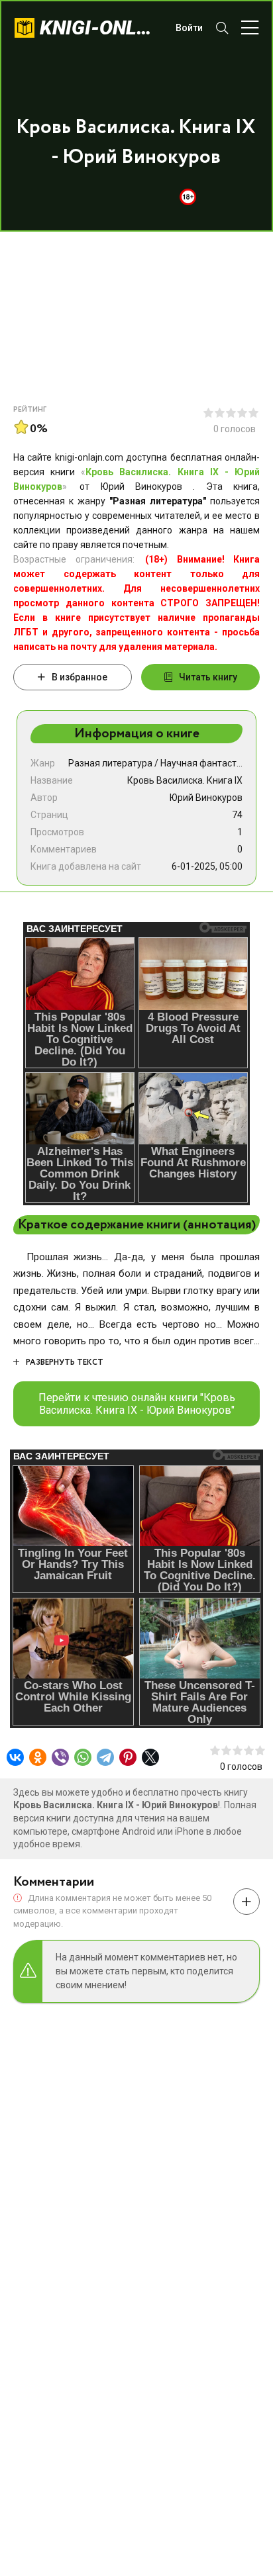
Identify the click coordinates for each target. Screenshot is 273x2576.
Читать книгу (208, 677)
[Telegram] (105, 1757)
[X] (150, 1757)
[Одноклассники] (38, 1757)
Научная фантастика (206, 763)
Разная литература (110, 763)
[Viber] (60, 1757)
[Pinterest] (128, 1757)
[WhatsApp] (83, 1757)
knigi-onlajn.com (101, 27)
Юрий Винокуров (206, 798)
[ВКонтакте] (15, 1757)
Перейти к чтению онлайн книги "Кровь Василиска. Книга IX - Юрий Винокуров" (137, 1404)
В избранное (80, 677)
